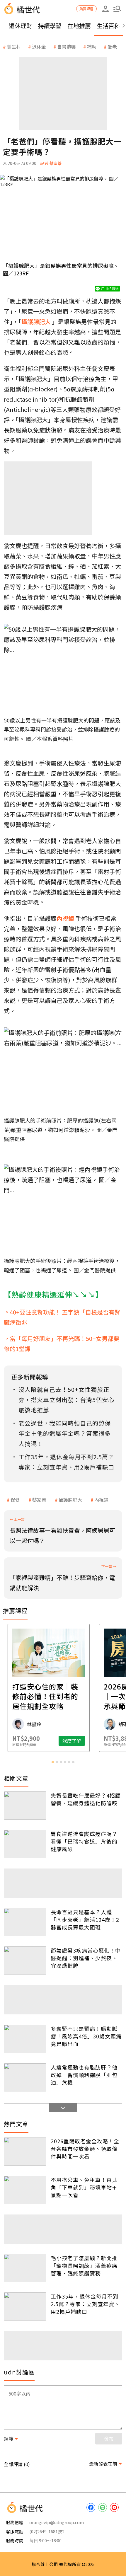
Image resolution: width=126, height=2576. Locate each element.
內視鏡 (101, 1500)
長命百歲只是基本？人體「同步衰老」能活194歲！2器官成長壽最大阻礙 (85, 1919)
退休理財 (21, 26)
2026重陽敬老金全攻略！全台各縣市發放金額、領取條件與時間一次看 (85, 2149)
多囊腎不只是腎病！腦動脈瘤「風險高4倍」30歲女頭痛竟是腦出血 (86, 2036)
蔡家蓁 (39, 1500)
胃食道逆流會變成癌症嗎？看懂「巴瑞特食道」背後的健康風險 (84, 1841)
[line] (103, 2507)
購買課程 (86, 9)
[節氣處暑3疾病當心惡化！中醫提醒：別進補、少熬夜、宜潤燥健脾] (25, 1961)
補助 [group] (92, 47)
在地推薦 (79, 26)
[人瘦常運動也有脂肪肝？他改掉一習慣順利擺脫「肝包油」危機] (25, 2078)
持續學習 (50, 26)
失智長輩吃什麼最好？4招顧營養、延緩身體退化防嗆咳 (86, 1799)
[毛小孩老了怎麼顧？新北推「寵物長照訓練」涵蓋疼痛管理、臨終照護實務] (25, 2268)
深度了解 (86, 1741)
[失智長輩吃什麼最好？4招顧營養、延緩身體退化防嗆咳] (25, 1806)
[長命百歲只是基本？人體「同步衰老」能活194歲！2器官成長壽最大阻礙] (25, 1922)
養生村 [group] (14, 47)
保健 (15, 1500)
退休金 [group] (39, 47)
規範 (8, 2439)
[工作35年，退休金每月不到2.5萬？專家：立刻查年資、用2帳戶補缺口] (25, 2307)
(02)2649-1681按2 (47, 2531)
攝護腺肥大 (70, 1500)
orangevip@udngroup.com (57, 2522)
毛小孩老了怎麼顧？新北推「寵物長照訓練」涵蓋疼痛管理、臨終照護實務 (84, 2265)
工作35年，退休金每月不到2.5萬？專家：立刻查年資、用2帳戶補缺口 (85, 2304)
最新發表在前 (103, 2464)
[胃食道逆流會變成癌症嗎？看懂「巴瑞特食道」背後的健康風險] (25, 1844)
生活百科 (108, 26)
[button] (117, 9)
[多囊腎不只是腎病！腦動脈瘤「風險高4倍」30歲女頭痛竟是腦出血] (25, 2039)
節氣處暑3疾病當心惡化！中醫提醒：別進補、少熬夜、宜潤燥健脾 (86, 1958)
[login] (105, 9)
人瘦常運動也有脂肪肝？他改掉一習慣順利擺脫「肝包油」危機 (84, 2075)
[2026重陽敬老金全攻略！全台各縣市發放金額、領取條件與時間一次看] (25, 2151)
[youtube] (114, 2507)
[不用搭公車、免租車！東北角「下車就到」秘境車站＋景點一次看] (25, 2190)
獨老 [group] (112, 47)
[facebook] (91, 2507)
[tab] (53, 1762)
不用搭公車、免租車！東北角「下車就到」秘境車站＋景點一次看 (84, 2187)
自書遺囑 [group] (67, 47)
